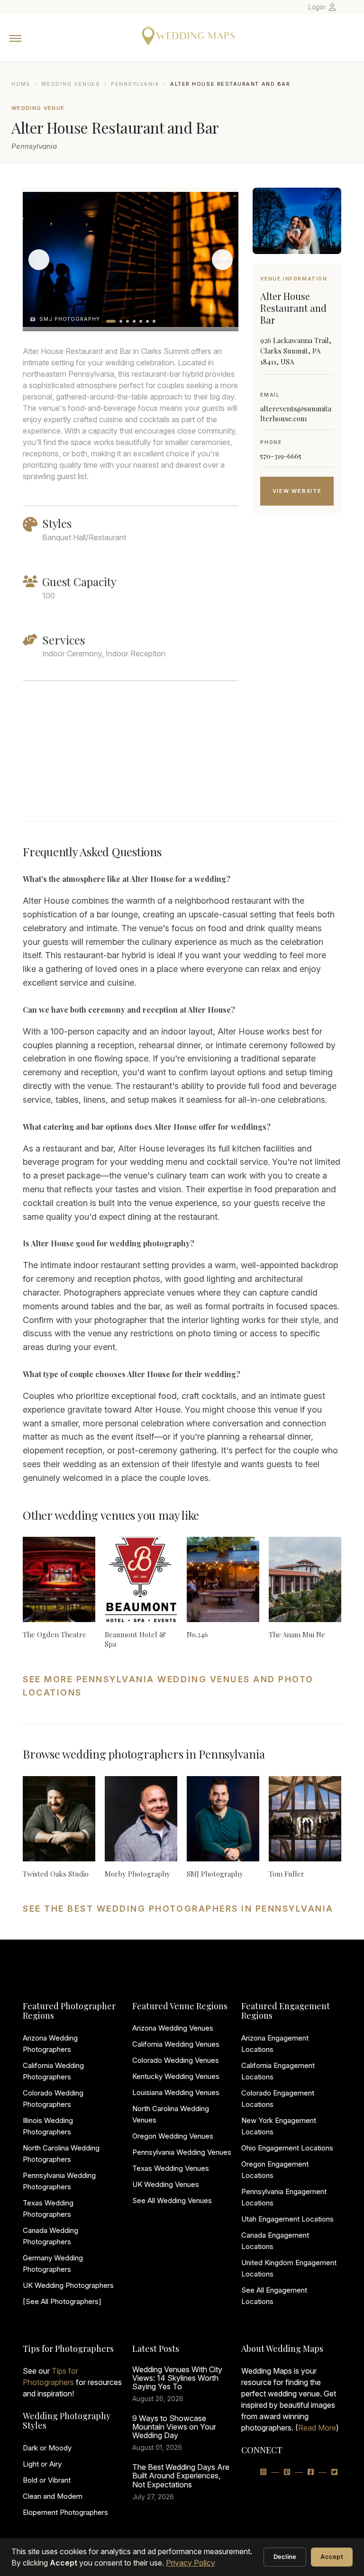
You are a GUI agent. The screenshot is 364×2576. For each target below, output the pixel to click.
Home (21, 84)
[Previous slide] (39, 260)
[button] (111, 321)
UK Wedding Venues (166, 2184)
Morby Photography (137, 1874)
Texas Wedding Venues (171, 2168)
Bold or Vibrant (47, 2480)
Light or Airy (42, 2464)
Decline (285, 2557)
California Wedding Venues (176, 2044)
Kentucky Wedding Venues (176, 2076)
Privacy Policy (191, 2563)
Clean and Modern (53, 2496)
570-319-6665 (281, 456)
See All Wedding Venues (172, 2200)
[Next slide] (222, 260)
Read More (317, 2428)
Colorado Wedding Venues (176, 2060)
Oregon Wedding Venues (173, 2136)
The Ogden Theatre (55, 1634)
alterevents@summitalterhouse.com (296, 413)
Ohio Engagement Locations (287, 2148)
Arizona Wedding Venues (173, 2028)
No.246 (197, 1634)
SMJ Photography (215, 1874)
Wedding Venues (71, 84)
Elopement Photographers (65, 2512)
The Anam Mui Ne (297, 1634)
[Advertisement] (297, 679)
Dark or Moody (47, 2448)
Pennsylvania (135, 84)
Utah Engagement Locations (287, 2219)
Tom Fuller (287, 1874)
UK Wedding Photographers (68, 2285)
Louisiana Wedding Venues (176, 2092)
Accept (332, 2557)
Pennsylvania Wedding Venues (182, 2152)
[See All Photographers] (62, 2301)
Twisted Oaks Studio (56, 1874)
